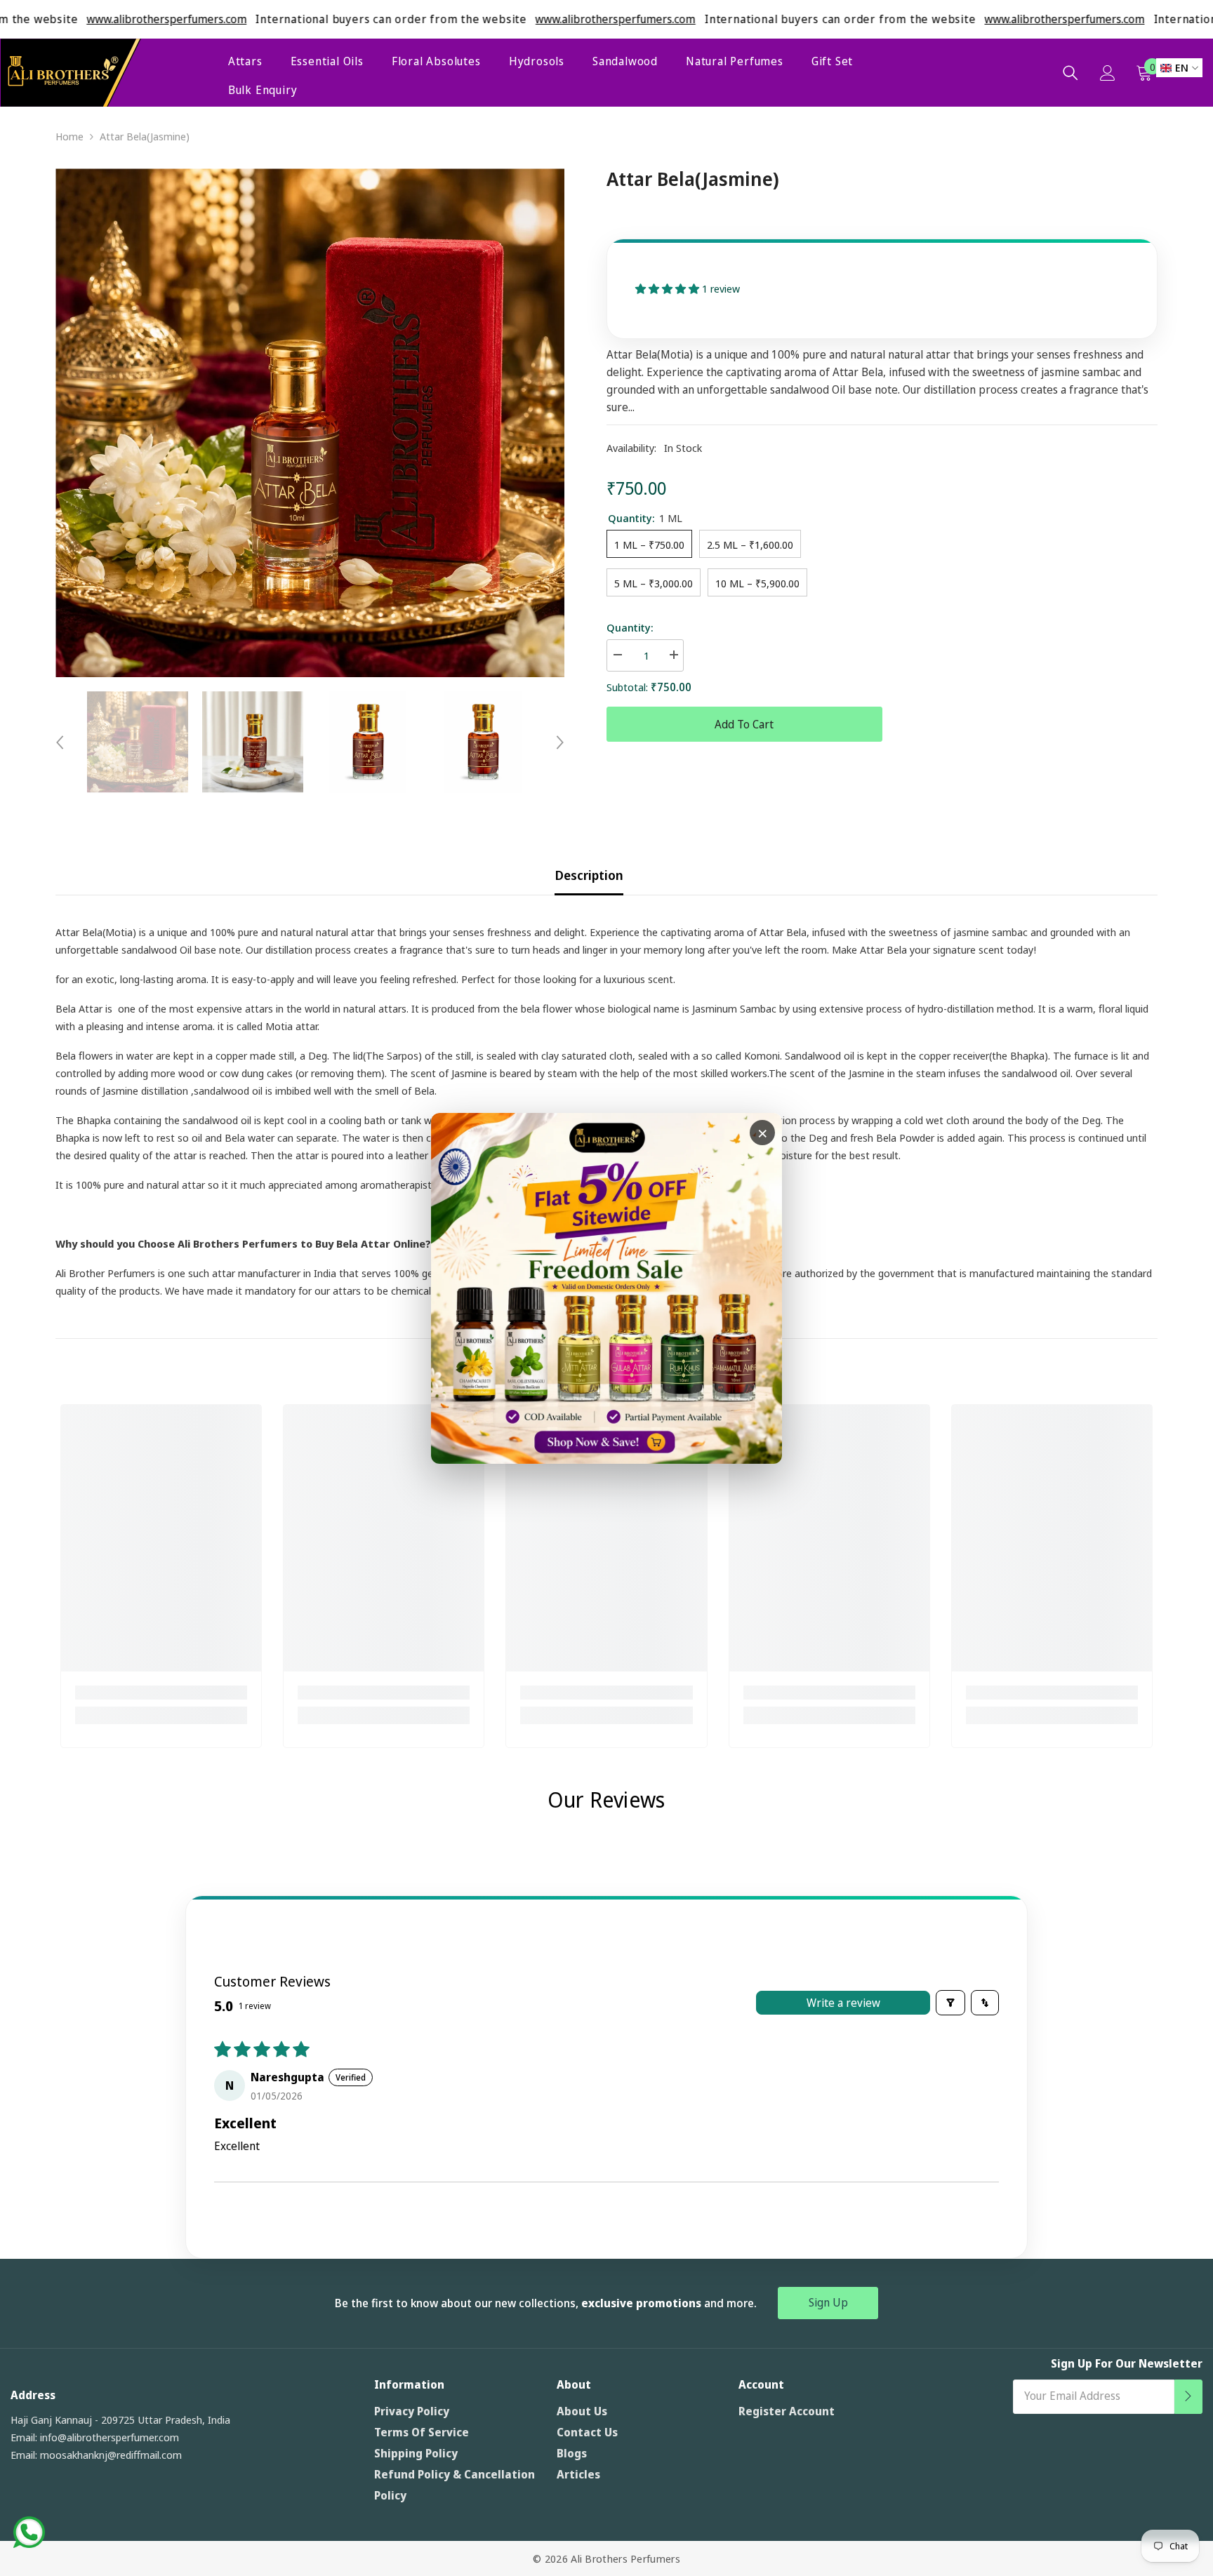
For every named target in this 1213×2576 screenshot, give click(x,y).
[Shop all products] (606, 1288)
